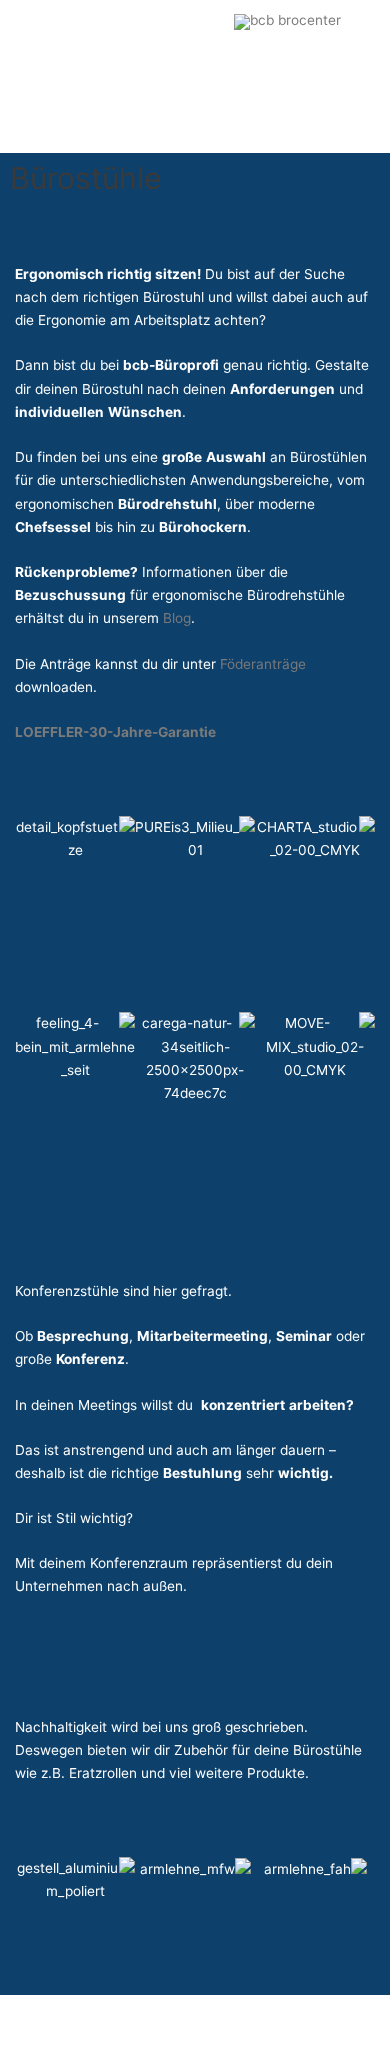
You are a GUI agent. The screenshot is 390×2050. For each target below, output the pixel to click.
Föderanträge (263, 664)
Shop (65, 125)
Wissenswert (150, 125)
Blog (175, 618)
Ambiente (239, 70)
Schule (144, 70)
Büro (64, 70)
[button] (262, 126)
